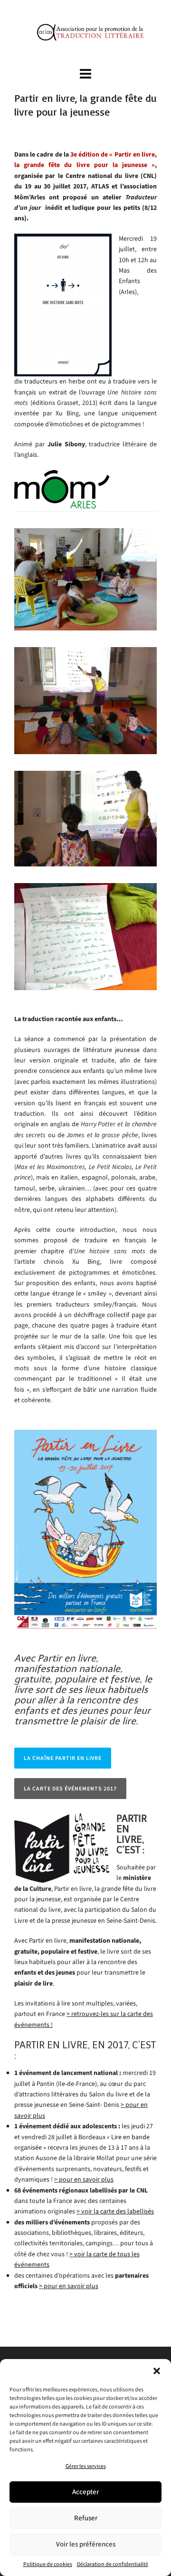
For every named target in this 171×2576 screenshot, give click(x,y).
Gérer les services (86, 2466)
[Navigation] (85, 74)
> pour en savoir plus (84, 2179)
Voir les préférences (86, 2544)
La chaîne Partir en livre (63, 1758)
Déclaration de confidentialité (113, 2564)
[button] (157, 2371)
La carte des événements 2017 (70, 1789)
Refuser (86, 2518)
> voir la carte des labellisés (115, 2211)
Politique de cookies (48, 2564)
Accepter (85, 2492)
